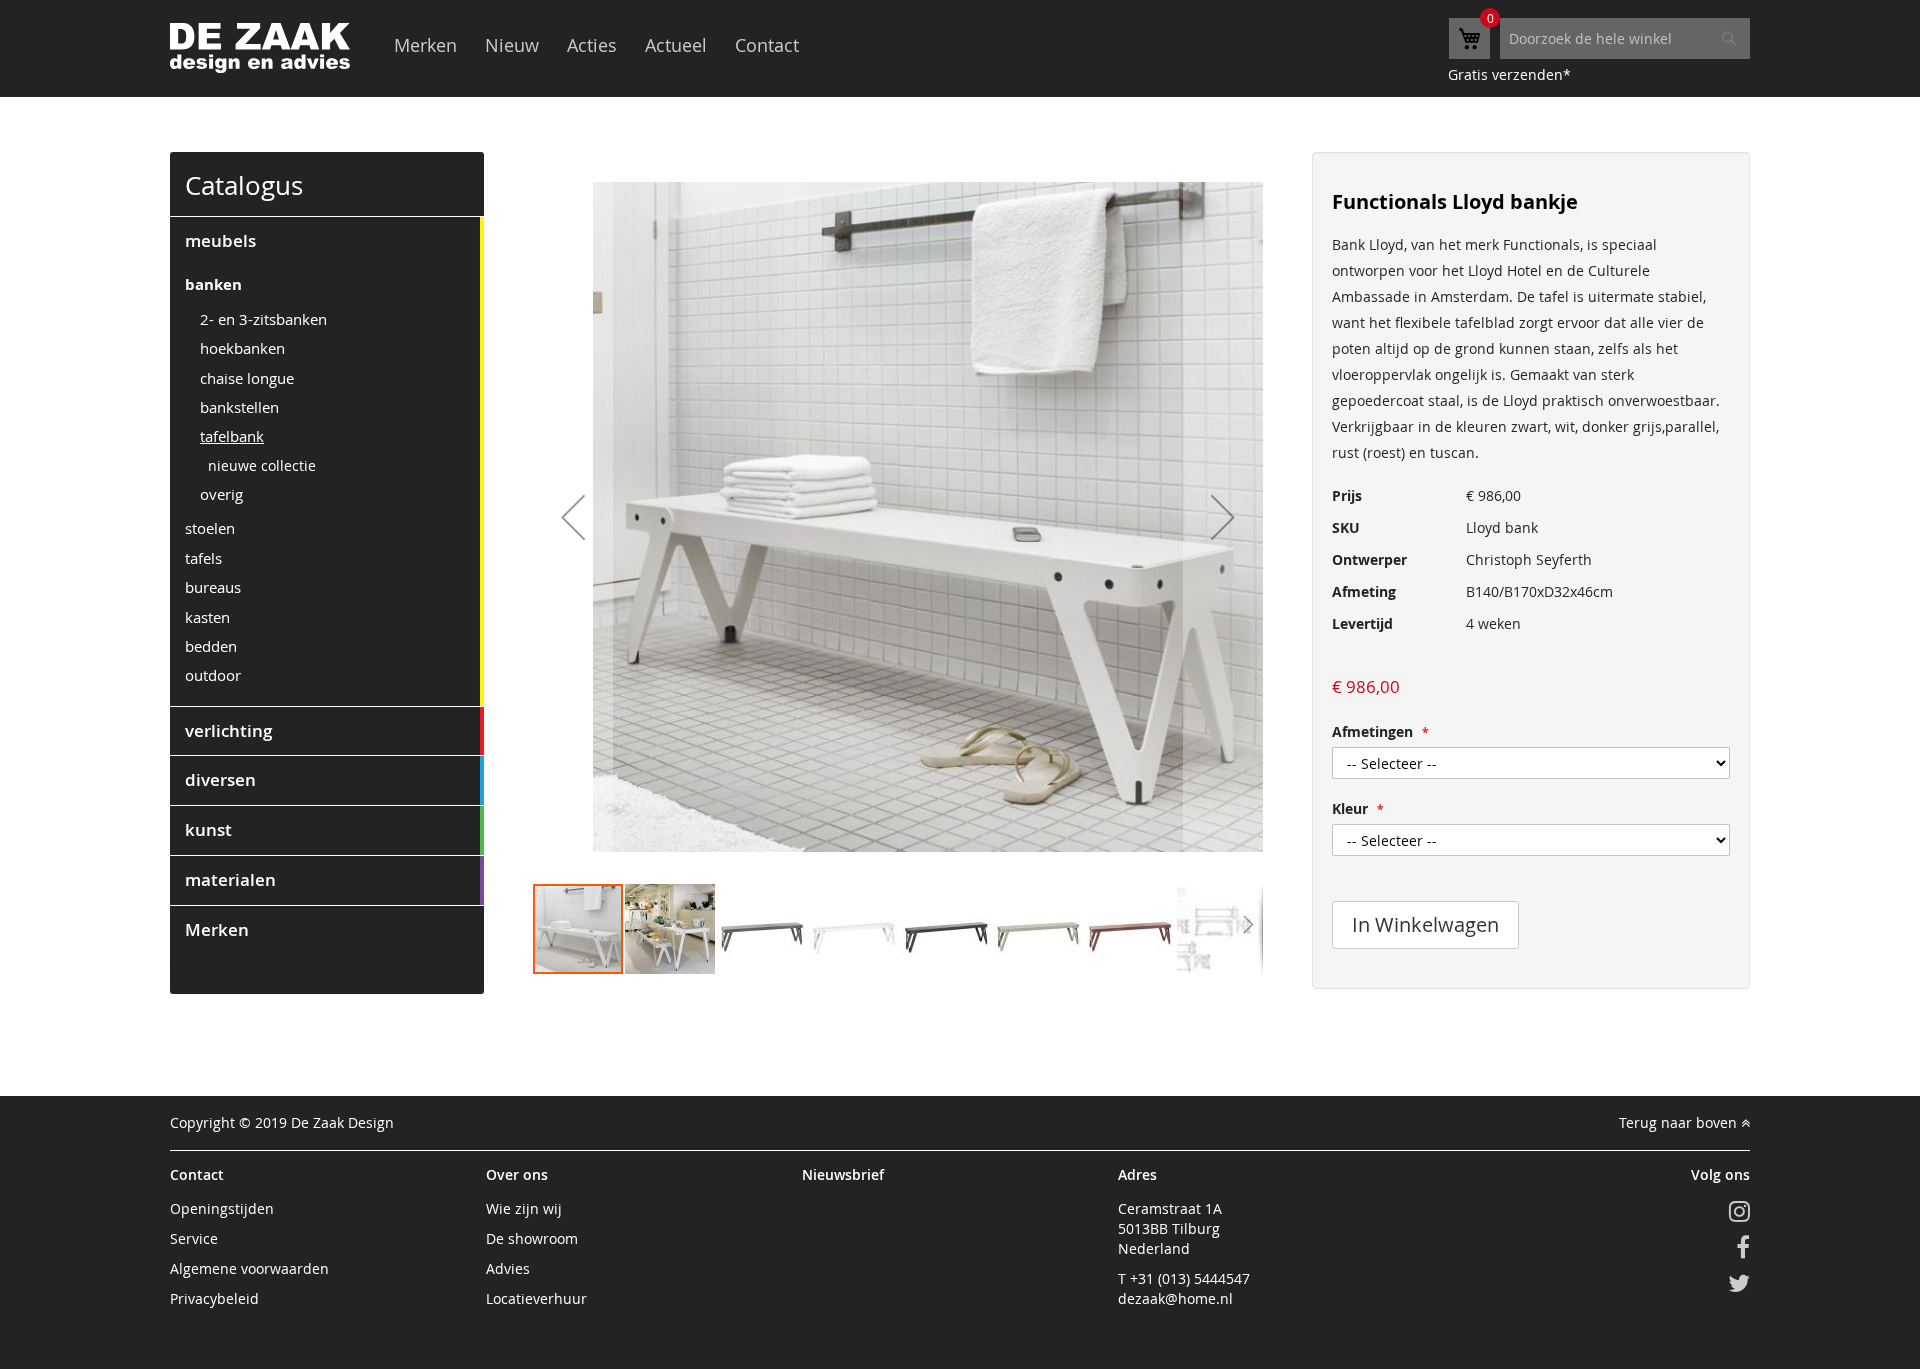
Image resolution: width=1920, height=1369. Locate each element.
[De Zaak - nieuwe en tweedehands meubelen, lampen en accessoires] (260, 48)
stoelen (210, 528)
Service (194, 1238)
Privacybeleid (214, 1298)
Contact (767, 45)
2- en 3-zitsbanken (263, 319)
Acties (592, 45)
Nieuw (512, 45)
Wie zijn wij (524, 1208)
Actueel (676, 45)
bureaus (213, 587)
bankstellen (239, 407)
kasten (207, 617)
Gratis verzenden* (1509, 74)
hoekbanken (242, 348)
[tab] (327, 241)
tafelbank (232, 436)
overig (221, 494)
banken (213, 284)
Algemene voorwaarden (249, 1268)
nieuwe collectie (262, 465)
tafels (203, 558)
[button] (573, 517)
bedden (211, 646)
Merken (425, 45)
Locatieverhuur (536, 1298)
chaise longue (247, 378)
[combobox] (1625, 38)
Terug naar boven (1680, 1122)
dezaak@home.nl (1175, 1298)
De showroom (532, 1238)
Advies (508, 1268)
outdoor (213, 675)
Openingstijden (222, 1208)
